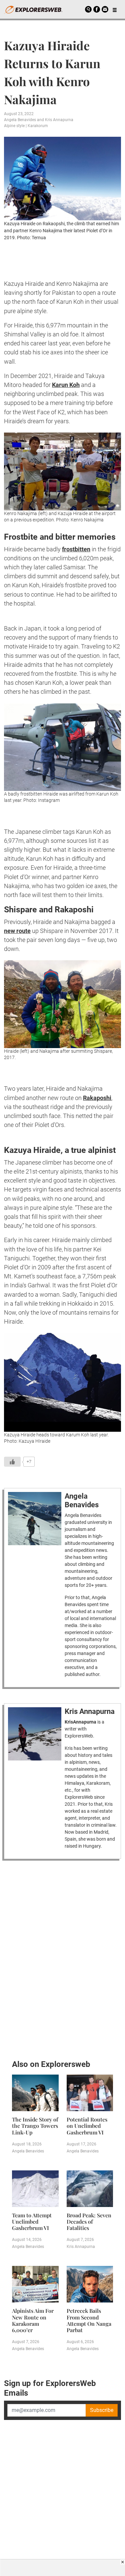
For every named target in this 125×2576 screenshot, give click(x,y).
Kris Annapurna (59, 120)
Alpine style (14, 126)
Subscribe (102, 2410)
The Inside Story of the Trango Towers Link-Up (35, 2126)
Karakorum (38, 126)
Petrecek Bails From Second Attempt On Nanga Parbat (89, 2320)
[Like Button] (12, 1462)
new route (17, 931)
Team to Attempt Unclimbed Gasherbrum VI (32, 2221)
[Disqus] (62, 1958)
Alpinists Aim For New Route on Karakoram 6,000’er (33, 2320)
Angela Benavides (20, 120)
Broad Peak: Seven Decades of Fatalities (89, 2221)
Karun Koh (66, 385)
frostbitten (76, 549)
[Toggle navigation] (115, 9)
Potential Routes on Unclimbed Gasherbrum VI (87, 2126)
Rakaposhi (97, 1098)
